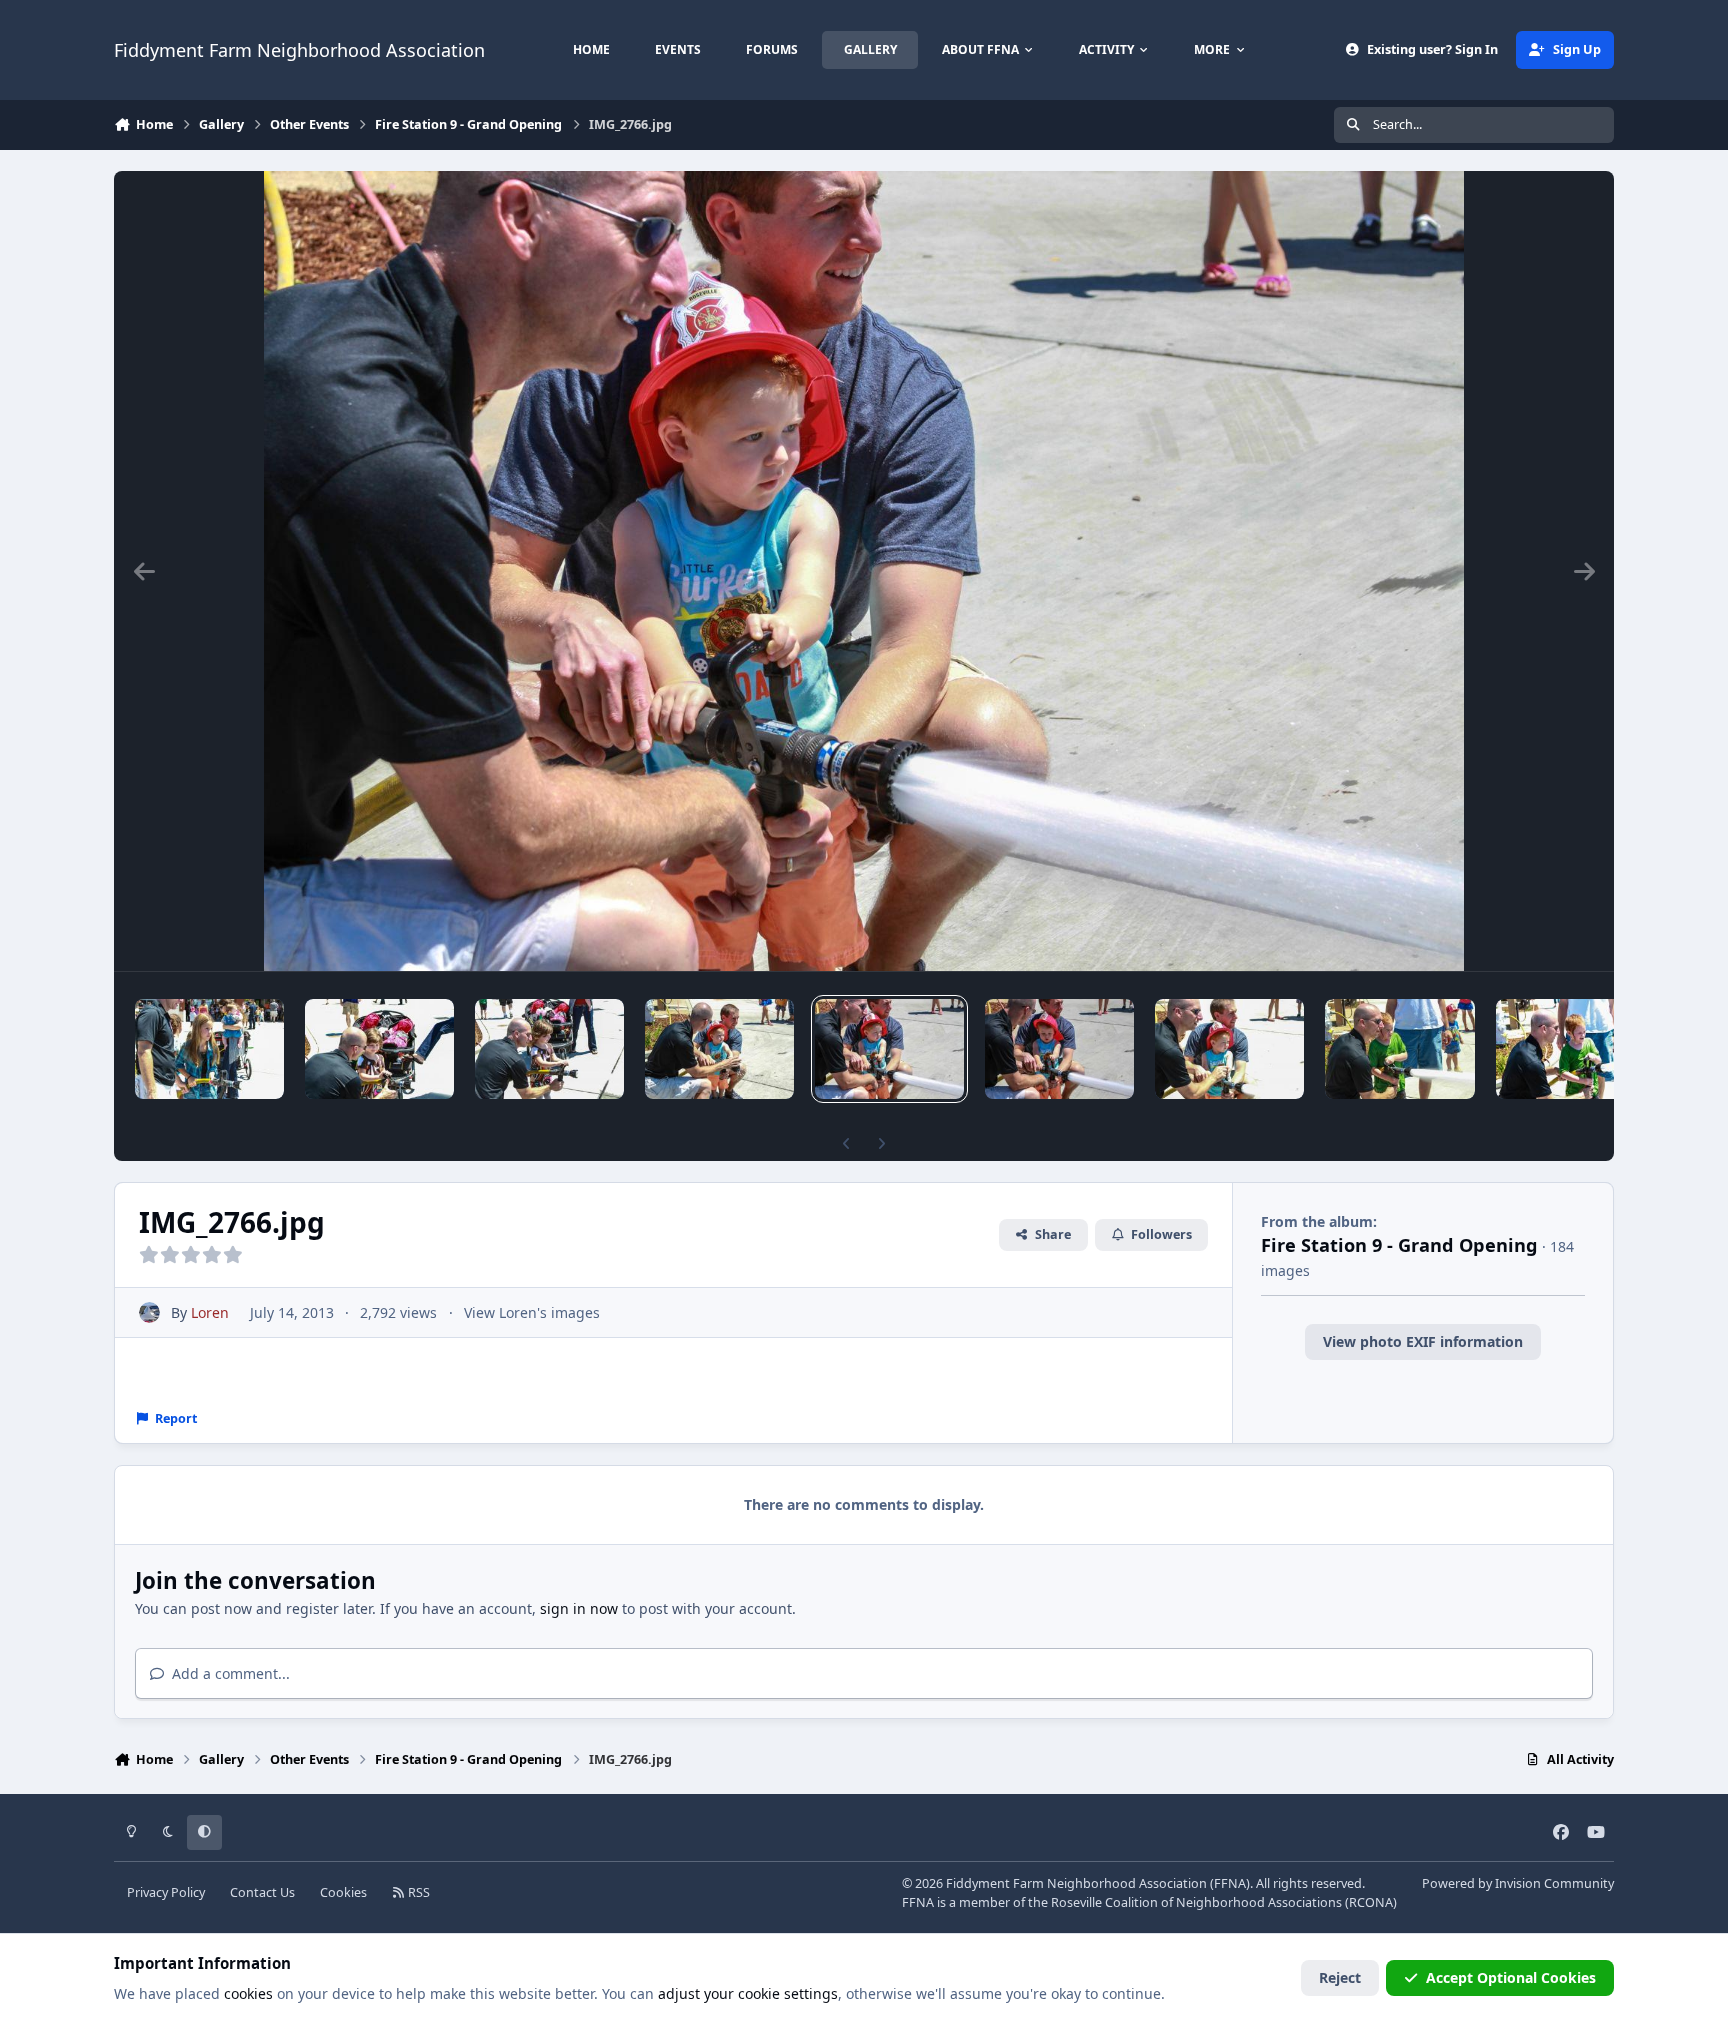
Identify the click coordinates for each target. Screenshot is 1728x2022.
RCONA (1371, 1902)
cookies (248, 1993)
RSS (417, 1892)
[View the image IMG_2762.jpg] (1570, 1049)
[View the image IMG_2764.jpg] (1229, 1049)
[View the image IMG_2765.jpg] (1059, 1049)
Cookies (343, 1892)
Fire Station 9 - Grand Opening (1399, 1245)
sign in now (579, 1608)
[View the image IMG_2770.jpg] (209, 1049)
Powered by (1518, 1883)
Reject (1340, 1977)
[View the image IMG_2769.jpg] (379, 1049)
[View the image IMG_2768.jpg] (549, 1049)
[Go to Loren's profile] (149, 1312)
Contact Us (262, 1892)
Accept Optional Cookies (1511, 1977)
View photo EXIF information (1423, 1341)
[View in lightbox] (864, 571)
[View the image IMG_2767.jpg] (719, 1049)
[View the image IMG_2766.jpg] (889, 1049)
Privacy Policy (166, 1892)
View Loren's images (532, 1312)
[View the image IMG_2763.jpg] (1399, 1049)
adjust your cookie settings (748, 1993)
